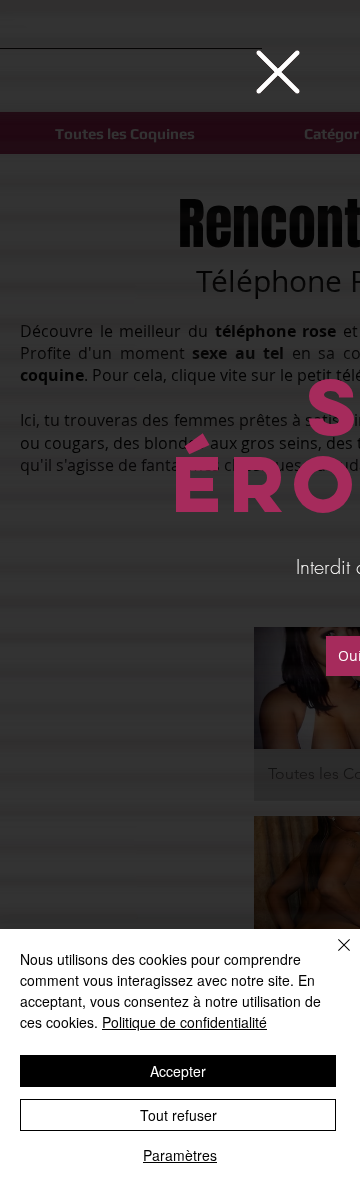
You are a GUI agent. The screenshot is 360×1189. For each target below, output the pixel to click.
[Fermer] (332, 957)
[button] (278, 72)
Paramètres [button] (180, 1155)
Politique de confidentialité (184, 1022)
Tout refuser (178, 1115)
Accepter (178, 1071)
